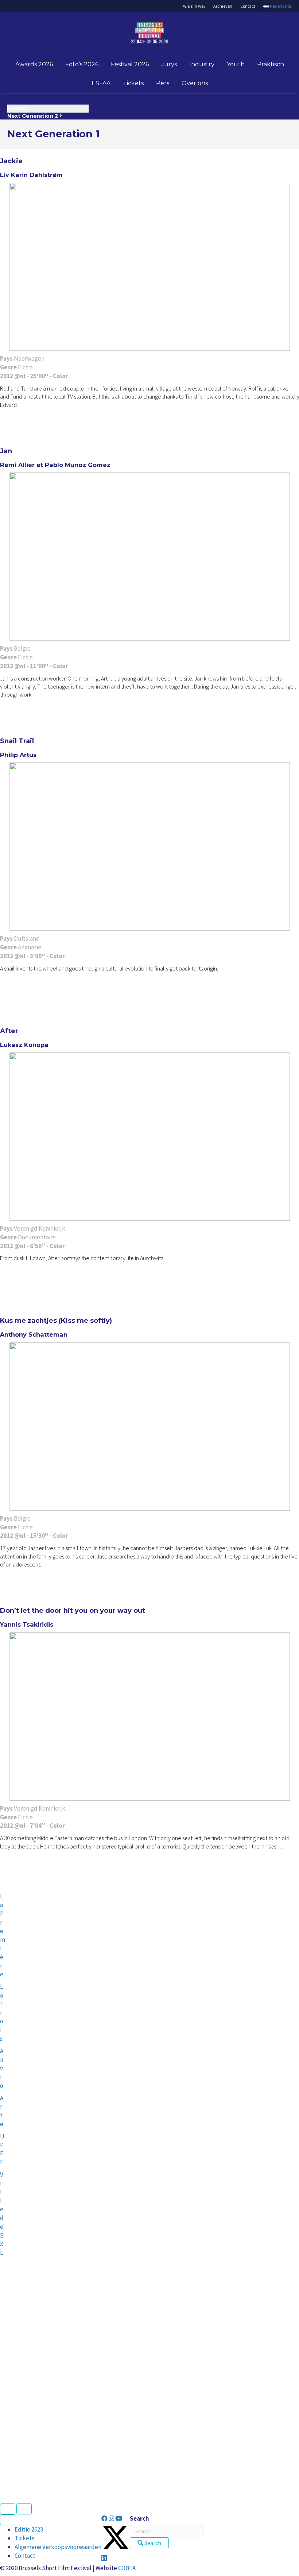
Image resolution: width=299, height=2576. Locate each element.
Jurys (169, 64)
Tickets (133, 83)
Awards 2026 (34, 64)
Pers (163, 83)
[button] (105, 2518)
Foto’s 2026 (82, 64)
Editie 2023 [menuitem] (29, 2529)
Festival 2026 (130, 64)
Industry (202, 64)
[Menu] (8, 2520)
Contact (248, 6)
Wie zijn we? (194, 6)
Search (139, 2518)
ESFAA (101, 83)
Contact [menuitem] (25, 2556)
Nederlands (280, 6)
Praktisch (271, 64)
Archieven (223, 6)
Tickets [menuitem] (24, 2538)
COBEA (127, 2568)
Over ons (195, 83)
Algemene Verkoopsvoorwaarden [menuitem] (58, 2547)
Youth (236, 64)
